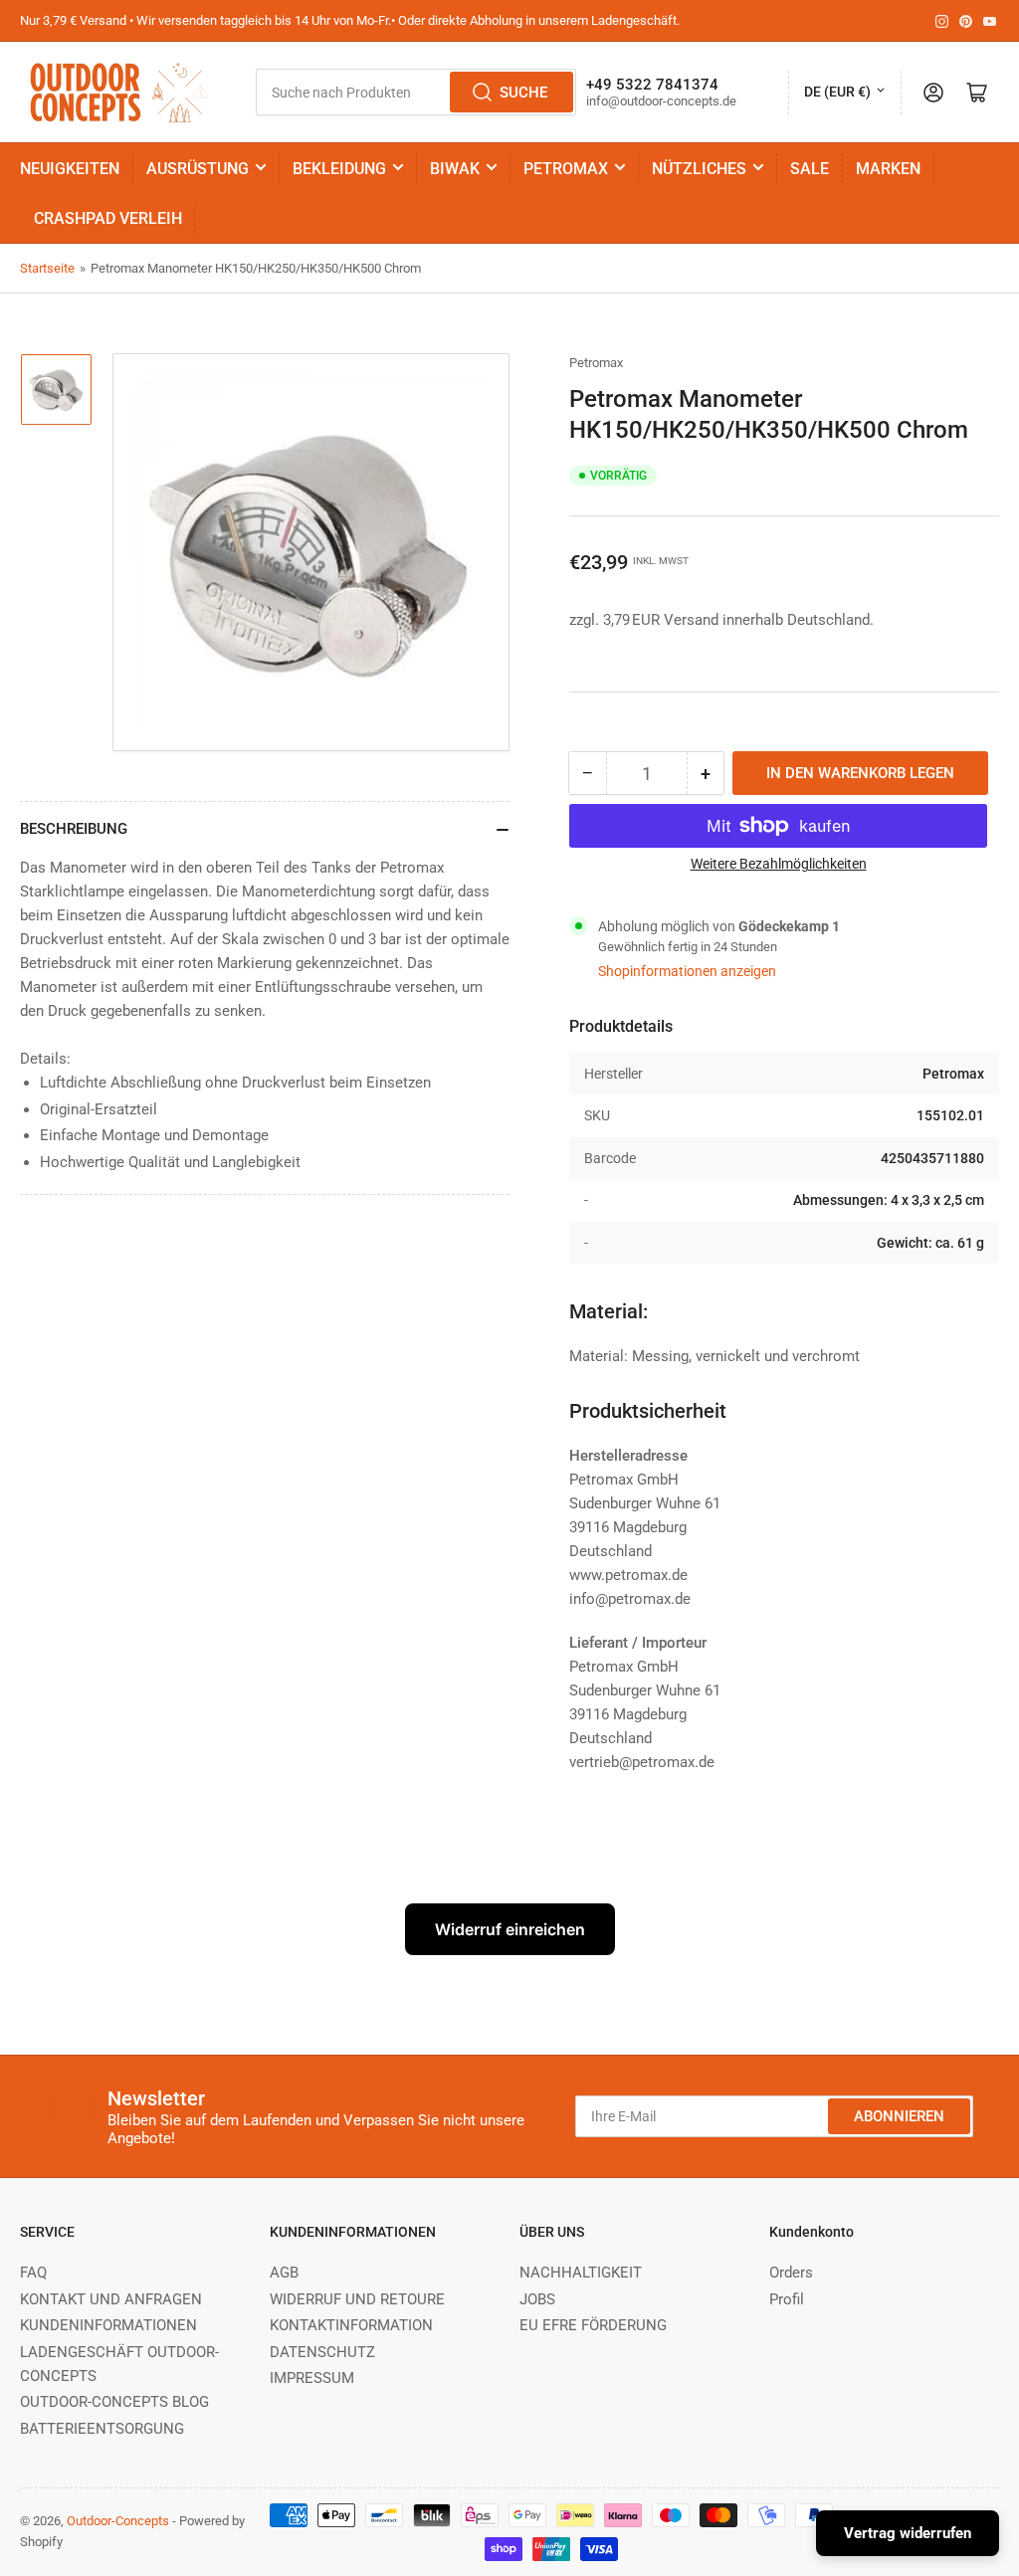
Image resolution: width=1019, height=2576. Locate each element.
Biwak (455, 169)
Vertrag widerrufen (908, 2533)
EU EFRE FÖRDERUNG (593, 2325)
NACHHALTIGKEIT (581, 2273)
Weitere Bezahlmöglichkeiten (779, 864)
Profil (787, 2299)
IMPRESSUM (312, 2378)
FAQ (33, 2273)
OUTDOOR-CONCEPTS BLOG (114, 2402)
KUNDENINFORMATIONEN (108, 2325)
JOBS (537, 2299)
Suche (523, 93)
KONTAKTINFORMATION (351, 2325)
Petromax (566, 169)
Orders (791, 2273)
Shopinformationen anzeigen (687, 971)
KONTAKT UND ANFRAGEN (111, 2299)
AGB (284, 2273)
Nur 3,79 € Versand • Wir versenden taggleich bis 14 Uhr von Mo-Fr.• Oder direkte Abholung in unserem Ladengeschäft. (350, 20)
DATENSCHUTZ (322, 2352)
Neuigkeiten (70, 169)
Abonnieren (899, 2116)
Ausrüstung (198, 169)
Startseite (47, 268)
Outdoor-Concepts (118, 2521)
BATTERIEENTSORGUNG (102, 2429)
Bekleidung (339, 169)
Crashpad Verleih (108, 218)
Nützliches (699, 169)
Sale (810, 169)
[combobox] (416, 92)
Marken (888, 169)
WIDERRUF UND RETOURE (357, 2299)
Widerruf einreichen (510, 1929)
